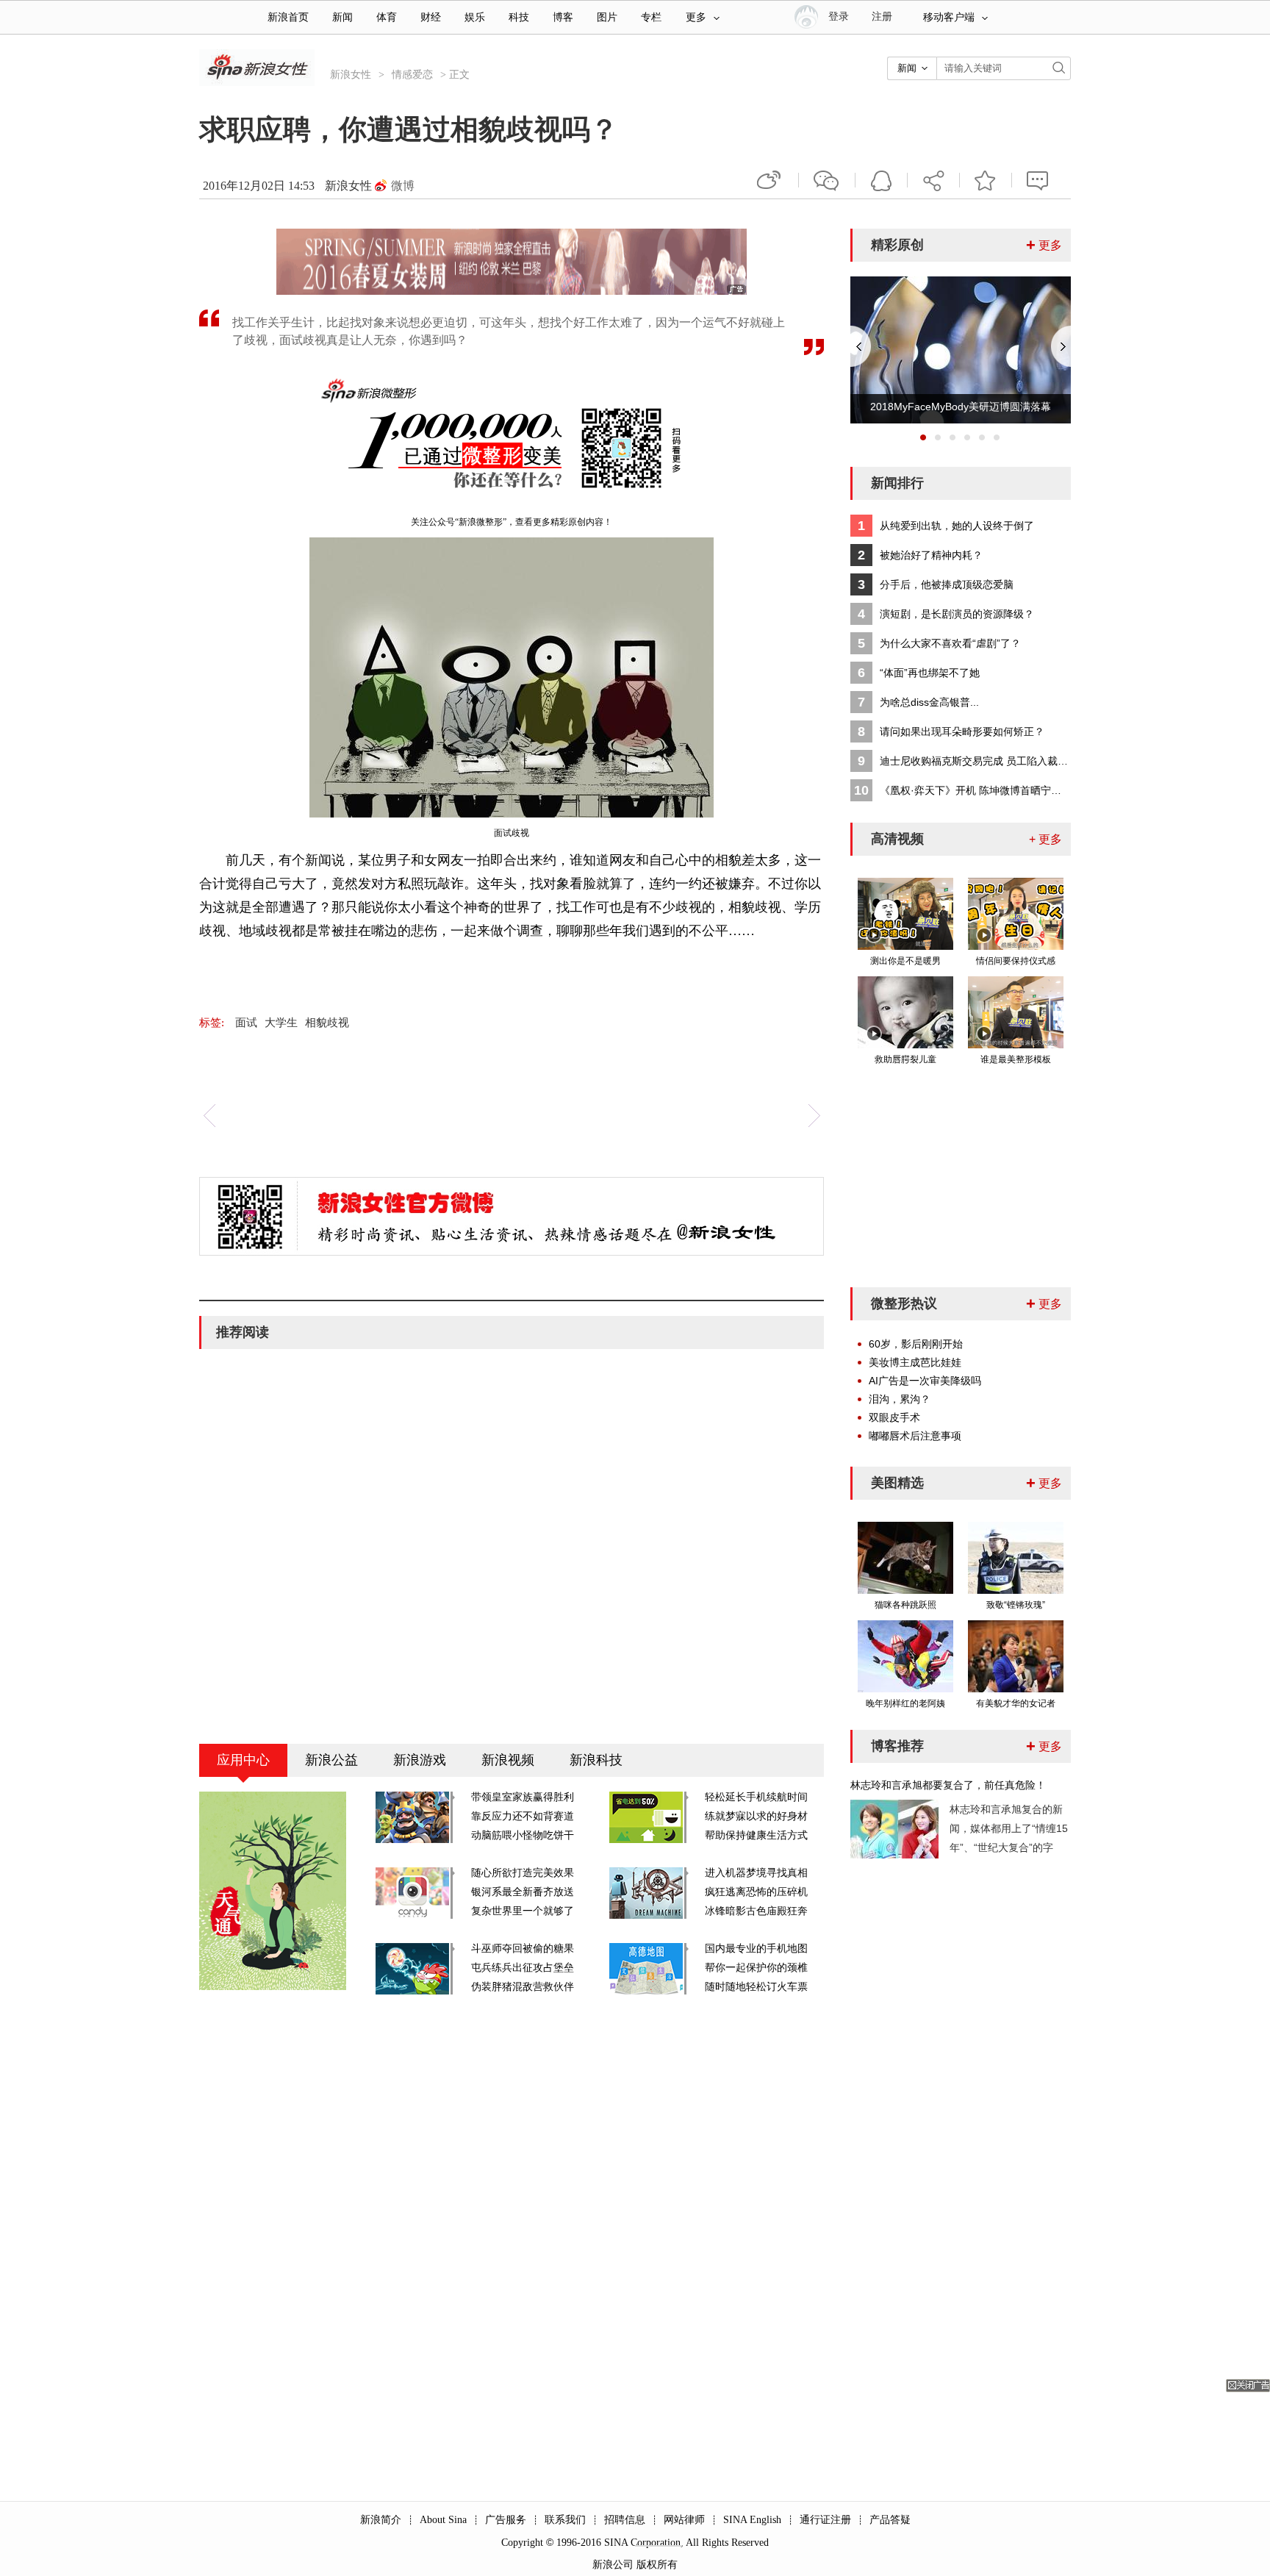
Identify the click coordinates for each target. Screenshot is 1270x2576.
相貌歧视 (327, 1023)
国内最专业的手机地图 (756, 1949)
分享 (933, 180)
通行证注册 (825, 2520)
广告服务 (506, 2520)
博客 (563, 17)
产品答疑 (890, 2520)
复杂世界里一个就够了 (523, 1911)
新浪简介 (381, 2520)
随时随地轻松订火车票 (756, 1987)
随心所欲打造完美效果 (523, 1873)
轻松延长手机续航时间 (756, 1797)
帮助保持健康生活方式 (756, 1835)
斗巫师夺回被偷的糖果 (523, 1949)
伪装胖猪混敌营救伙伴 (523, 1987)
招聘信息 (625, 2520)
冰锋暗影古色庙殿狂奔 (756, 1911)
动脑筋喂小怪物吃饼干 (523, 1835)
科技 (519, 17)
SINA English (752, 2520)
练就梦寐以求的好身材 (756, 1816)
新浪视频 (508, 1760)
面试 (246, 1023)
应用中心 (243, 1760)
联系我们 (565, 2520)
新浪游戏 (420, 1760)
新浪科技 (596, 1760)
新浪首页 (288, 17)
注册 (882, 17)
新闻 (342, 17)
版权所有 (657, 2565)
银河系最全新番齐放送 (523, 1892)
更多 (696, 17)
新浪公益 (331, 1760)
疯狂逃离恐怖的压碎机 (756, 1892)
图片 (607, 17)
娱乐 (475, 17)
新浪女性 (351, 75)
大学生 (281, 1023)
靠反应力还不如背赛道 (523, 1816)
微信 (827, 180)
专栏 (651, 17)
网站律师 (684, 2520)
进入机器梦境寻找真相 (756, 1873)
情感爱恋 (412, 75)
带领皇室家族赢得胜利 (523, 1797)
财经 (431, 17)
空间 (881, 180)
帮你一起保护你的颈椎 (756, 1968)
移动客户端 (949, 17)
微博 (403, 186)
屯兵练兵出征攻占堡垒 (523, 1968)
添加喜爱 (986, 180)
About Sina (443, 2520)
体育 (387, 17)
